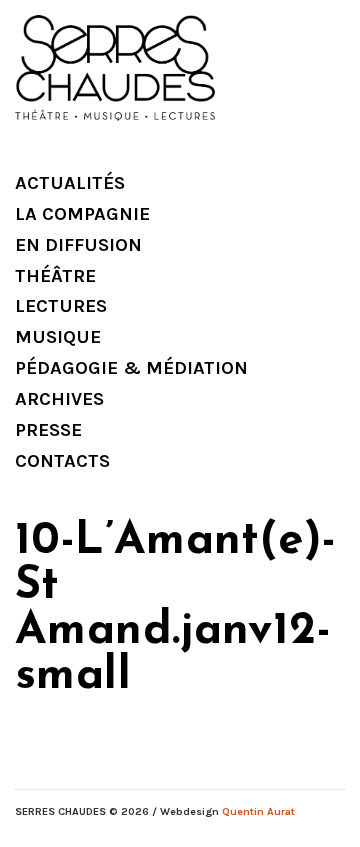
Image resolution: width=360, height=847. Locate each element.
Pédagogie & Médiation (131, 368)
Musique (58, 337)
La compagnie (82, 214)
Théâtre (55, 276)
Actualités (70, 183)
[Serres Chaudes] (115, 70)
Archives (59, 399)
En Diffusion (78, 245)
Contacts (62, 461)
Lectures (61, 306)
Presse (48, 430)
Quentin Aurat (258, 811)
